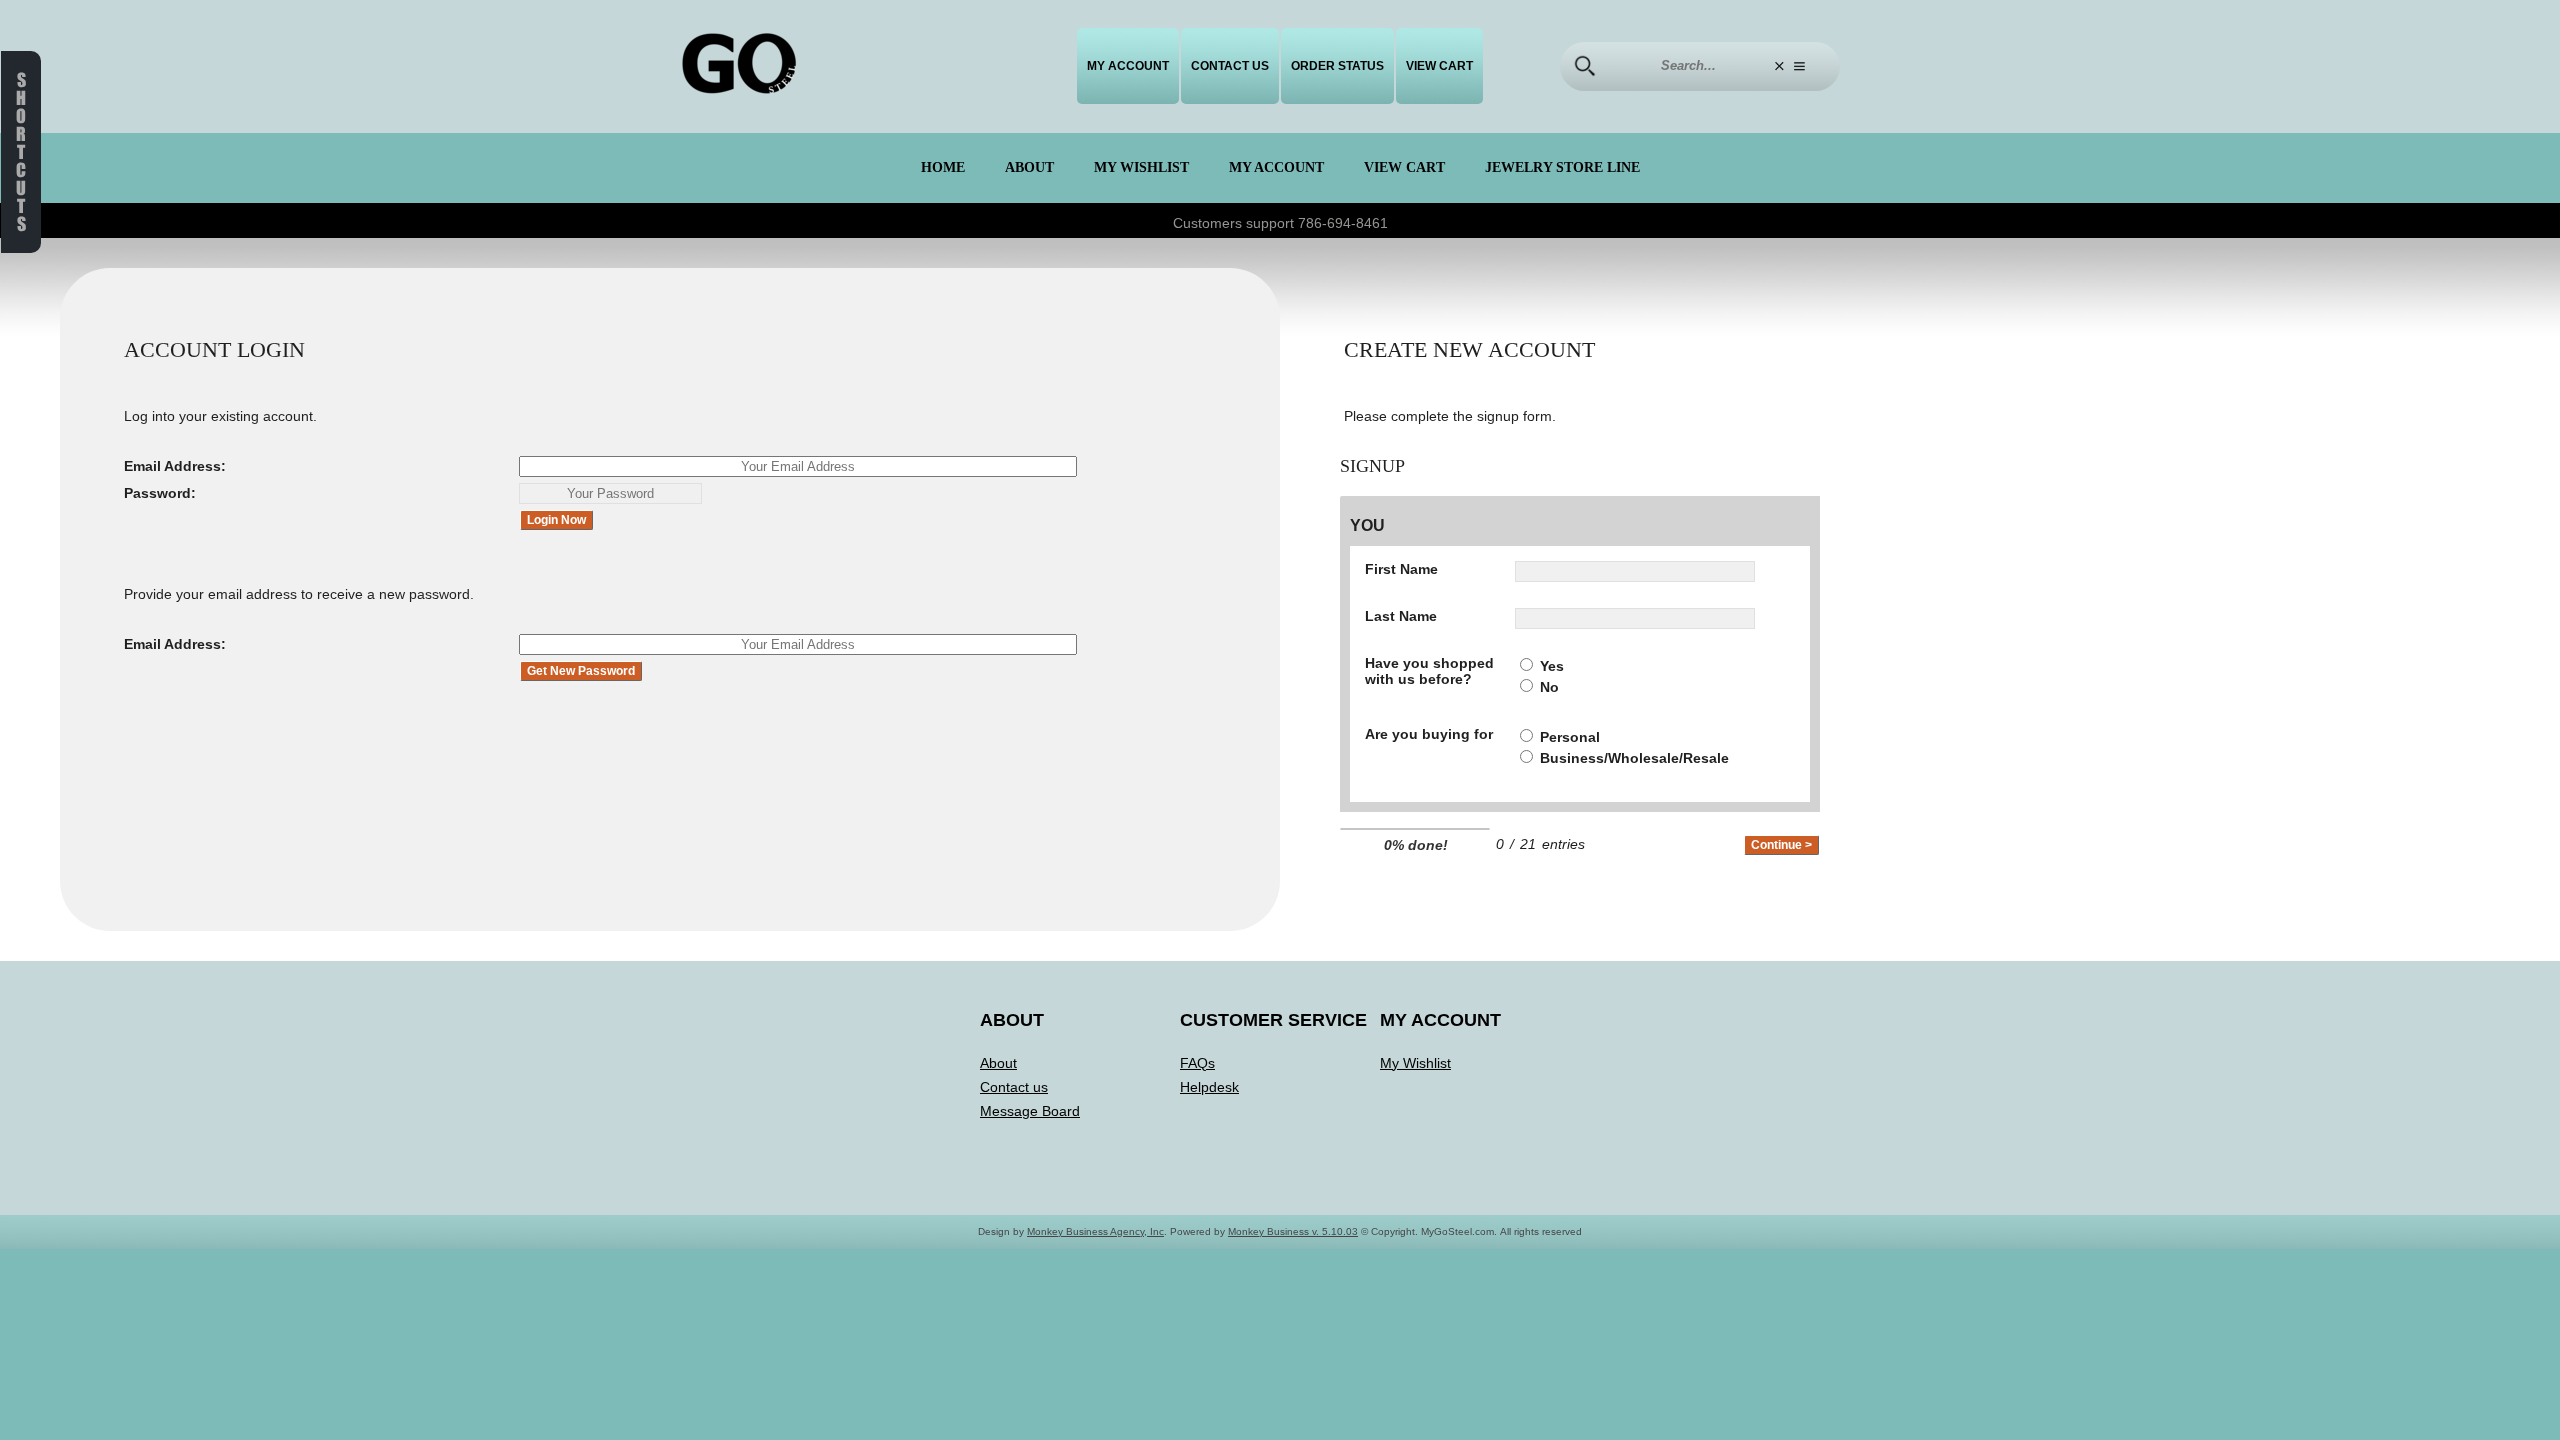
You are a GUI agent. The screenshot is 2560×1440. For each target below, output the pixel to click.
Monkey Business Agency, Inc (1095, 1231)
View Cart (1439, 66)
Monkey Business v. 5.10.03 (1293, 1231)
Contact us (1230, 66)
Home (943, 167)
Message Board (1030, 1111)
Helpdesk (1209, 1087)
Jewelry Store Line (1562, 167)
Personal (1570, 737)
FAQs (1197, 1063)
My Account (1128, 66)
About (1029, 167)
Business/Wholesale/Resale (1634, 758)
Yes (1552, 666)
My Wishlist (1141, 167)
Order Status (1337, 66)
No (1549, 687)
